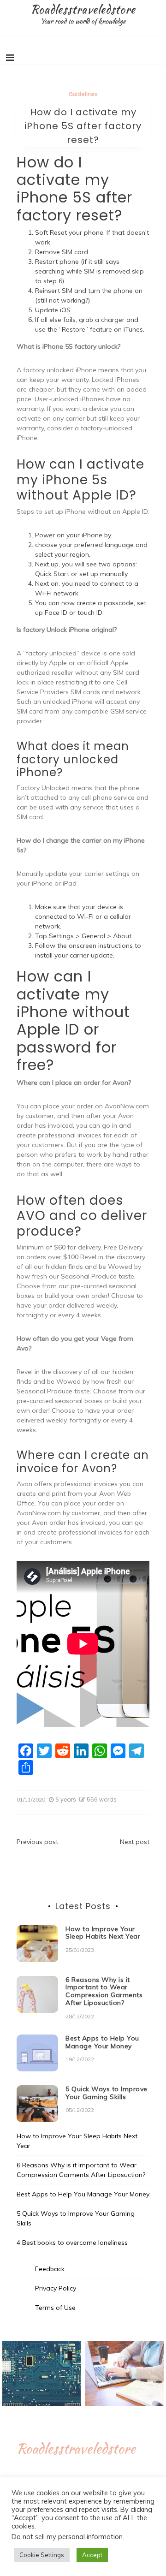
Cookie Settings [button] (42, 2555)
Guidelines (83, 94)
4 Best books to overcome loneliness (72, 2243)
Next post (135, 1842)
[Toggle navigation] (10, 58)
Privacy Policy (56, 2288)
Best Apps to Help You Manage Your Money (102, 2042)
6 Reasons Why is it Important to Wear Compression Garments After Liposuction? (104, 1991)
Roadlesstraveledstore (83, 9)
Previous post (37, 1842)
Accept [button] (92, 2555)
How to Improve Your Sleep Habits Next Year (103, 1933)
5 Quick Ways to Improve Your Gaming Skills (107, 2093)
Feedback (50, 2269)
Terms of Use (55, 2308)
